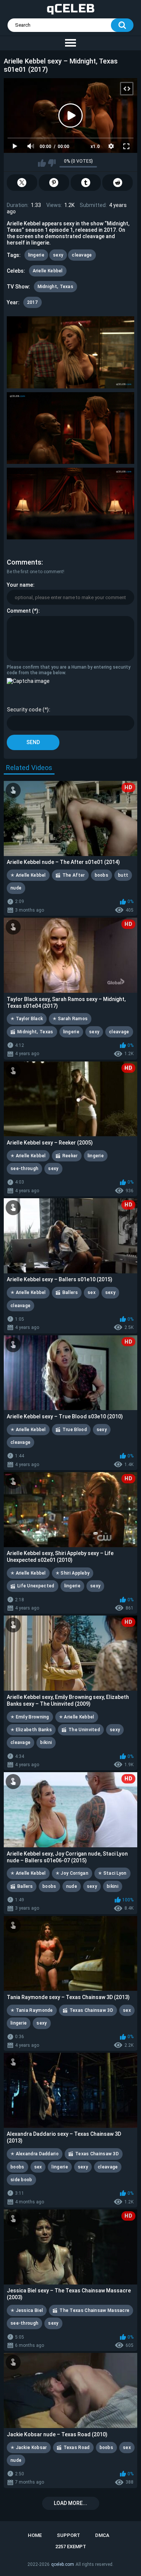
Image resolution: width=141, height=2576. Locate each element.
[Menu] (70, 43)
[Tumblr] (86, 183)
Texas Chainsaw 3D (91, 2010)
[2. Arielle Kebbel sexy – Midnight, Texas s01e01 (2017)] (71, 428)
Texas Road (77, 2448)
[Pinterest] (54, 183)
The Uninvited (84, 1730)
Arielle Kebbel (48, 271)
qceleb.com (63, 2564)
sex (92, 1293)
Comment (19, 611)
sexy (58, 255)
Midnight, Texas (56, 287)
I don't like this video (52, 163)
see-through (24, 1169)
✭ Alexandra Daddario (35, 2154)
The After (74, 875)
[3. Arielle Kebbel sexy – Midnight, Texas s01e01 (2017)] (71, 504)
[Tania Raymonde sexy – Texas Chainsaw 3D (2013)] (70, 1954)
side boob (21, 2180)
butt (123, 875)
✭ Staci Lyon (112, 1873)
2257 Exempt (71, 2547)
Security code (24, 710)
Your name (20, 585)
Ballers (70, 1293)
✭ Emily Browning (30, 1717)
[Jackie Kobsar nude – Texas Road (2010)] (70, 2390)
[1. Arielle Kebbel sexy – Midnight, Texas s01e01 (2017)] (71, 352)
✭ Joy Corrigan (72, 1873)
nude (16, 888)
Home (35, 2535)
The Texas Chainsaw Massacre (94, 2310)
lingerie (36, 255)
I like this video (42, 163)
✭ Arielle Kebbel (28, 875)
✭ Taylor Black (27, 1019)
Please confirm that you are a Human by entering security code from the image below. (69, 670)
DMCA (102, 2535)
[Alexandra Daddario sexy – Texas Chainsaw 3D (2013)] (70, 2090)
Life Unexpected (36, 1586)
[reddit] (117, 183)
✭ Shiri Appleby (73, 1573)
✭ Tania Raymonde (32, 2010)
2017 (33, 302)
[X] (22, 183)
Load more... (70, 2503)
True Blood (75, 1430)
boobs (102, 875)
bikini (46, 1742)
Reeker (70, 1156)
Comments (24, 562)
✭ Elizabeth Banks (31, 1730)
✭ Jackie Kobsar (29, 2448)
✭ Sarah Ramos (70, 1019)
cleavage (82, 255)
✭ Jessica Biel (27, 2310)
